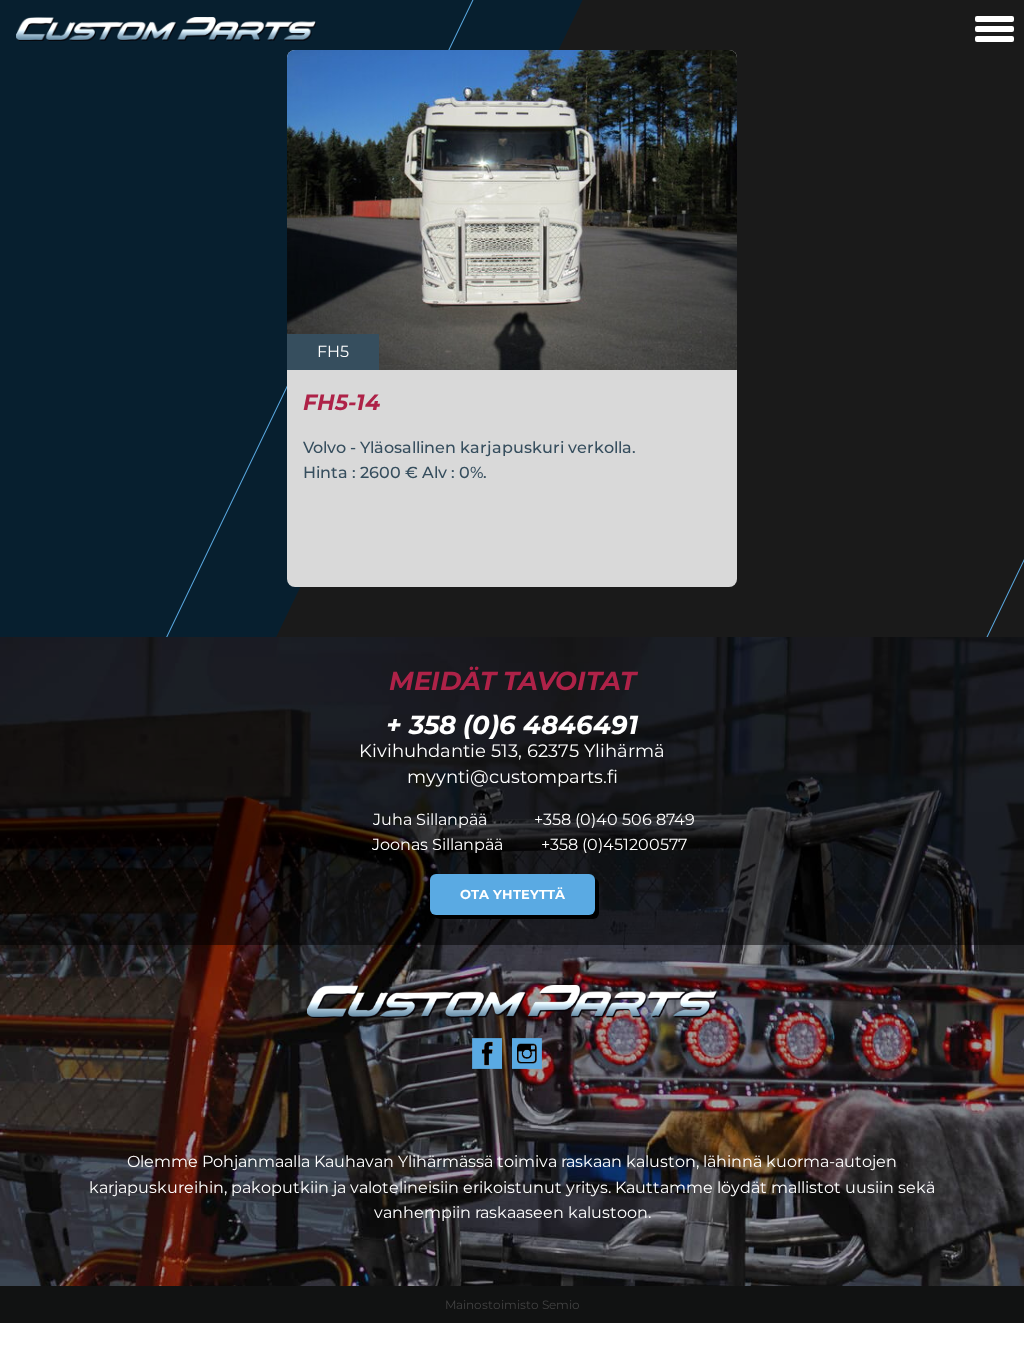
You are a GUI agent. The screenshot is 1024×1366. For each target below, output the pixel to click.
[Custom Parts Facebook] (487, 1053)
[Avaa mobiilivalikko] (994, 31)
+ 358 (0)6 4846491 (512, 724)
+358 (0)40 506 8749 (614, 819)
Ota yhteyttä (512, 894)
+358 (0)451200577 (614, 844)
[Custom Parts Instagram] (527, 1053)
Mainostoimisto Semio (512, 1304)
